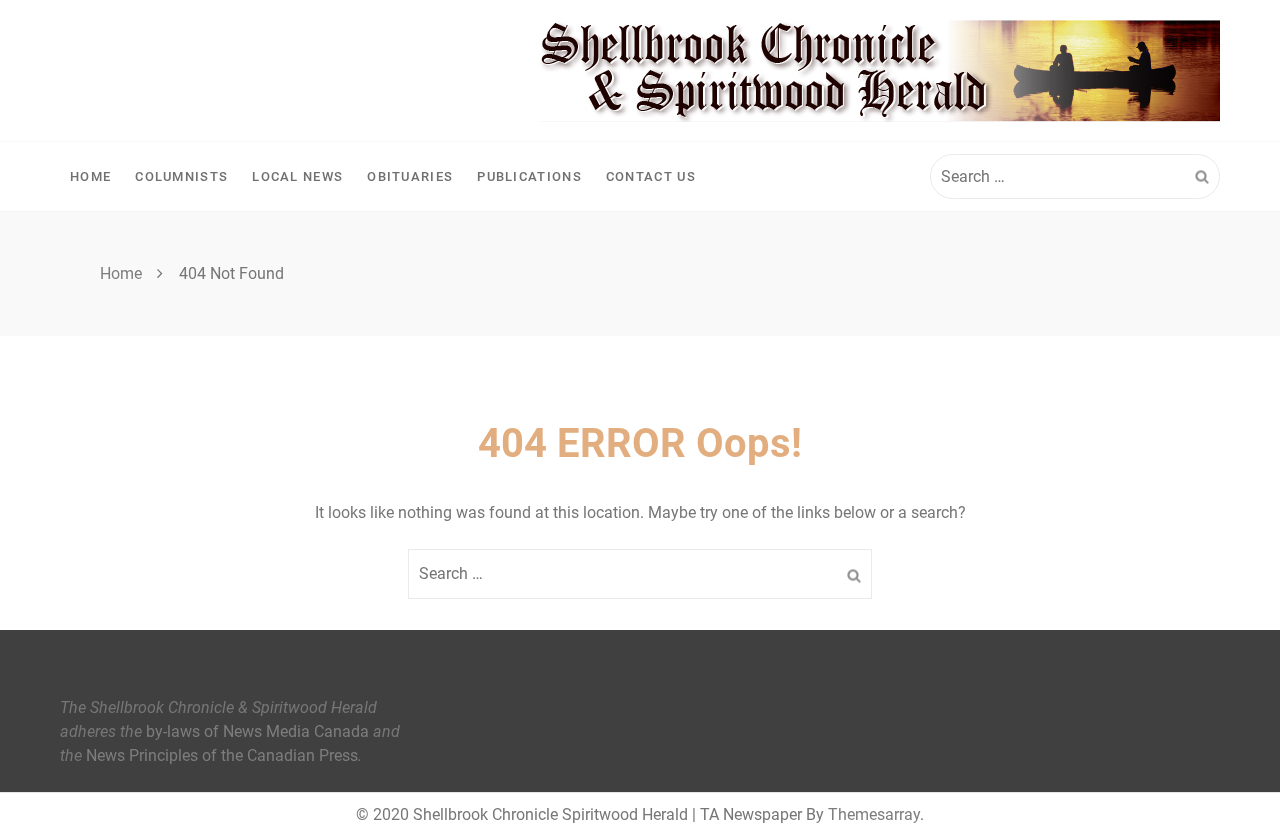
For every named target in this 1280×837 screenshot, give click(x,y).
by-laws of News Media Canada (257, 731)
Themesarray (874, 814)
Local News (297, 176)
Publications (529, 176)
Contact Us (651, 176)
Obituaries (410, 176)
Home (90, 176)
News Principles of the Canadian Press (222, 755)
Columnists (181, 176)
